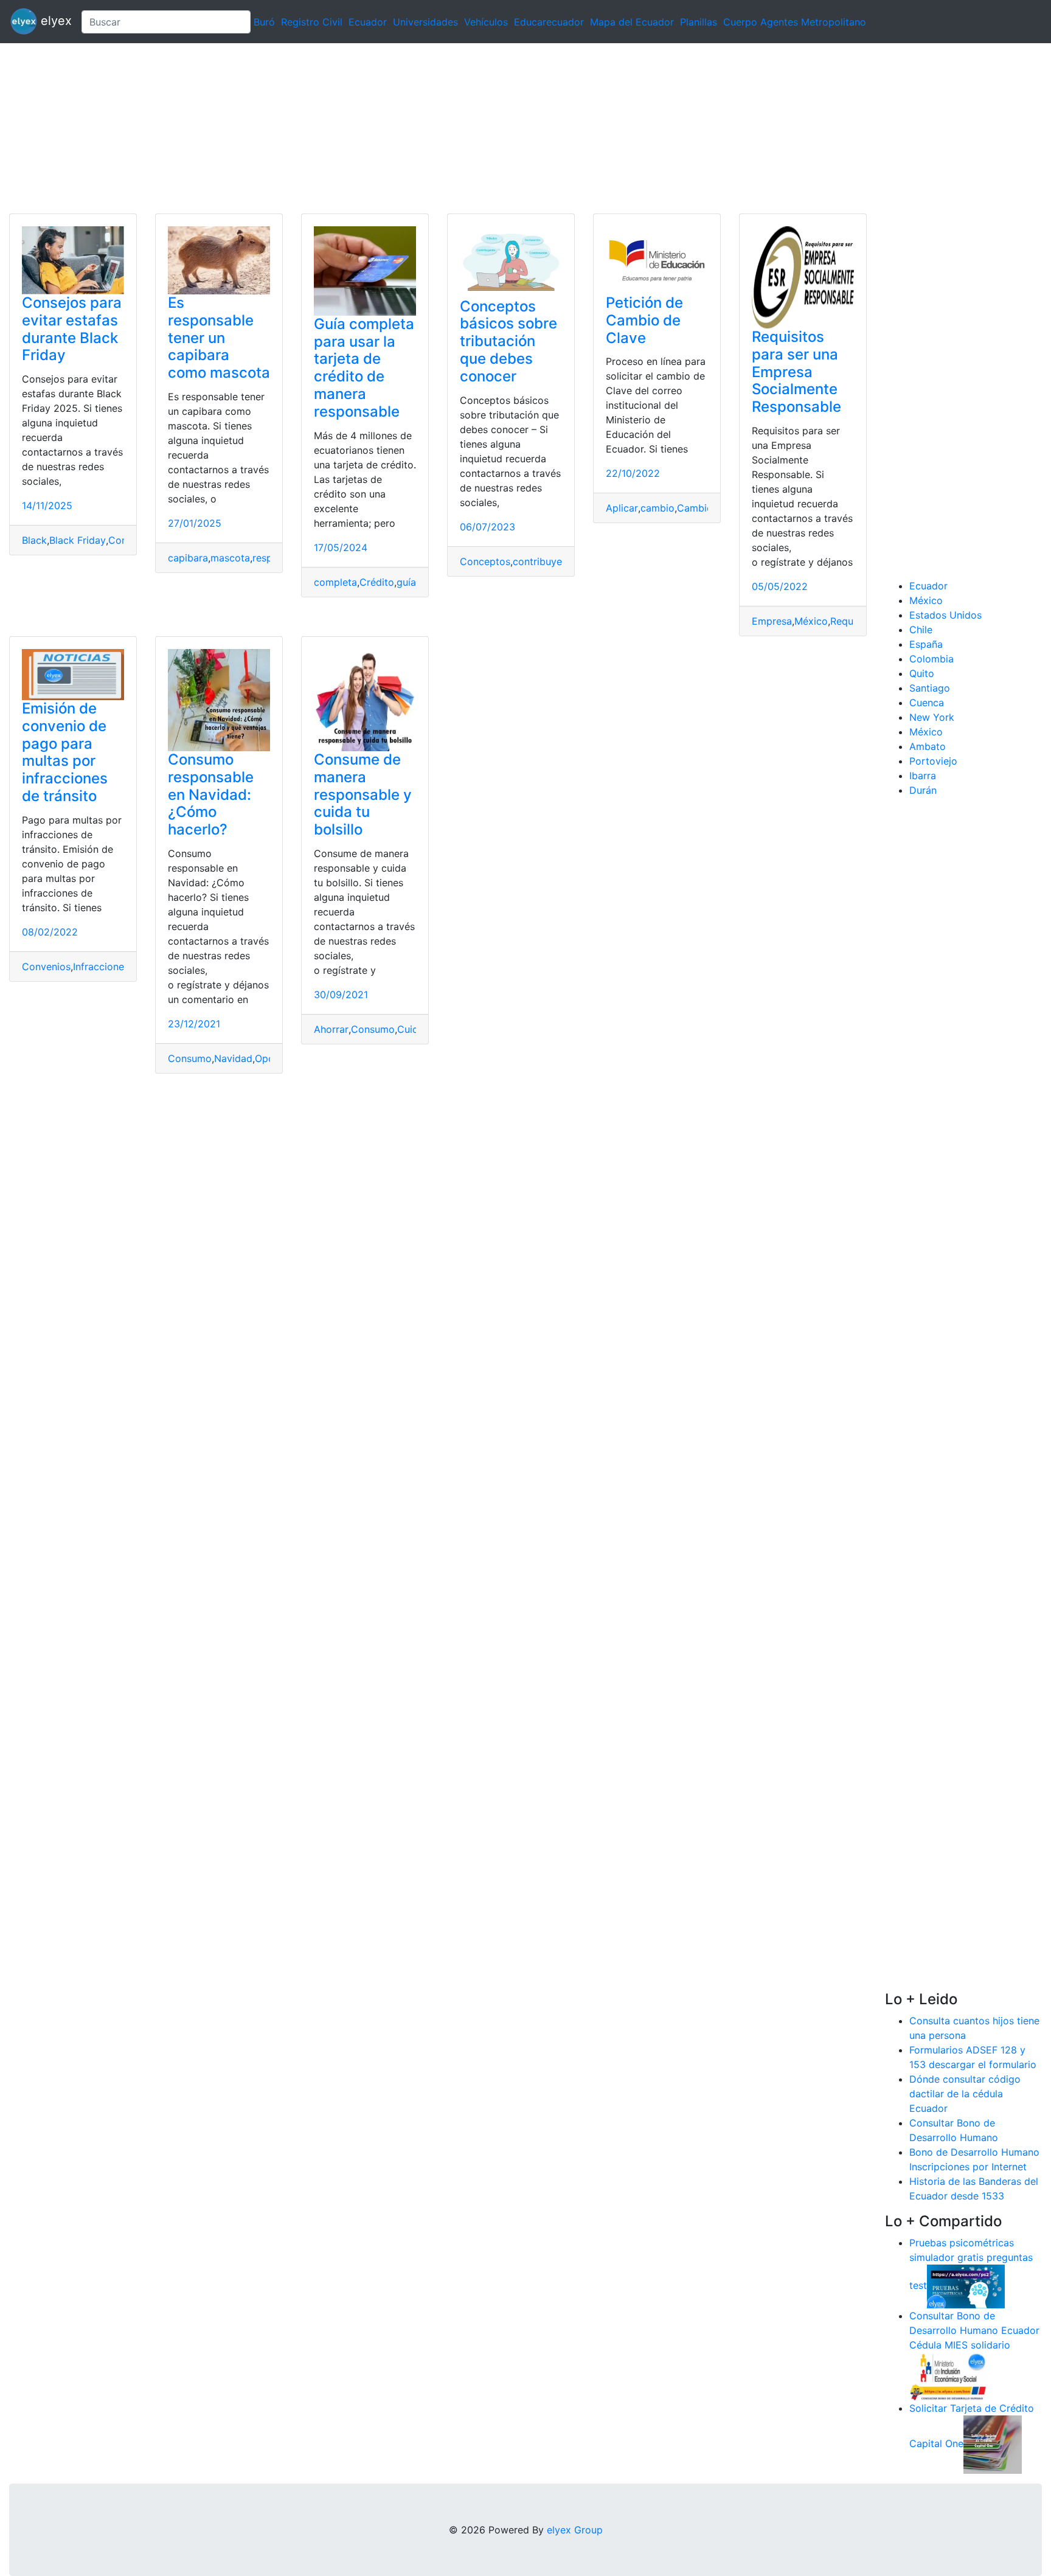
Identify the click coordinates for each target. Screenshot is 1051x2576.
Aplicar (622, 508)
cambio (657, 508)
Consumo (190, 1058)
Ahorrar (331, 1029)
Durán (923, 790)
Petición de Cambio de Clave (644, 320)
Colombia (931, 659)
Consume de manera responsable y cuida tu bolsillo (363, 794)
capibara (188, 558)
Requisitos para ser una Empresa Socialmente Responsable (796, 372)
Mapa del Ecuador (632, 22)
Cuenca (927, 703)
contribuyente (545, 561)
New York (932, 717)
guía (406, 582)
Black (34, 540)
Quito (922, 673)
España (926, 644)
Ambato (928, 746)
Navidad (233, 1058)
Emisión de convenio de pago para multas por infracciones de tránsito (65, 752)
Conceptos (485, 561)
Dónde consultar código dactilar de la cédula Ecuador (965, 2094)
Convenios (46, 967)
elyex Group (575, 2530)
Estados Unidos (945, 615)
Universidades (425, 22)
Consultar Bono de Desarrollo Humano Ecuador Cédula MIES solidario (974, 2330)
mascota (230, 558)
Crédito (377, 582)
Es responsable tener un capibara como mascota (219, 338)
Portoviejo (933, 761)
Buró (264, 22)
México (811, 621)
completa (335, 582)
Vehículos (486, 22)
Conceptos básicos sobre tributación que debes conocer (508, 341)
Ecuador (368, 22)
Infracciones (101, 967)
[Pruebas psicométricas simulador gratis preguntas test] (966, 2285)
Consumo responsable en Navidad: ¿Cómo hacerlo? (211, 794)
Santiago (930, 688)
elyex (54, 21)
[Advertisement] (365, 128)
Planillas (699, 22)
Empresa (772, 621)
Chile (921, 630)
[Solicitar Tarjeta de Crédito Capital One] (993, 2443)
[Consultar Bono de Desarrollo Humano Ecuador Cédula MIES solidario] (948, 2375)
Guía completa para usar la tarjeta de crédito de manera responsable (364, 368)
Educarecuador (549, 22)
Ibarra (923, 776)
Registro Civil (312, 22)
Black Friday (78, 540)
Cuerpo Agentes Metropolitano (795, 22)
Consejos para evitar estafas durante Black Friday (72, 329)
